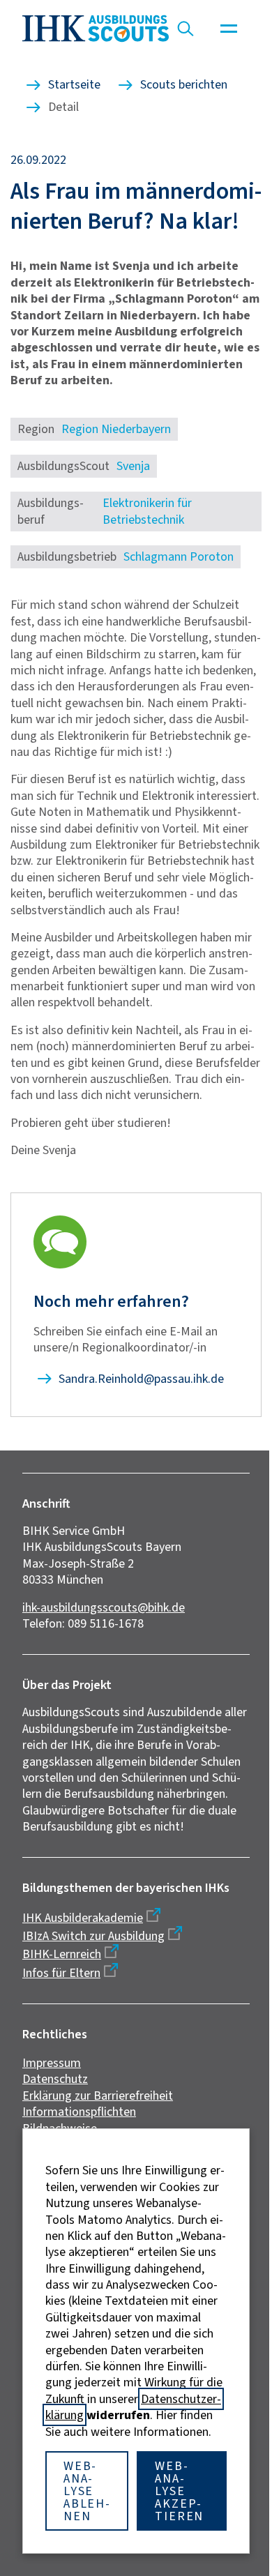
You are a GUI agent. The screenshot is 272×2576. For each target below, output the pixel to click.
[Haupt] (229, 29)
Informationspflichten (79, 2112)
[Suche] (186, 29)
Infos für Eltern (61, 1973)
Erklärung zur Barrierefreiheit (98, 2096)
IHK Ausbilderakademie (83, 1918)
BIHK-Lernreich (62, 1954)
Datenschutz (55, 2079)
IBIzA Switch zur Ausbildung (93, 1936)
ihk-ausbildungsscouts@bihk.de (104, 1607)
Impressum (52, 2063)
